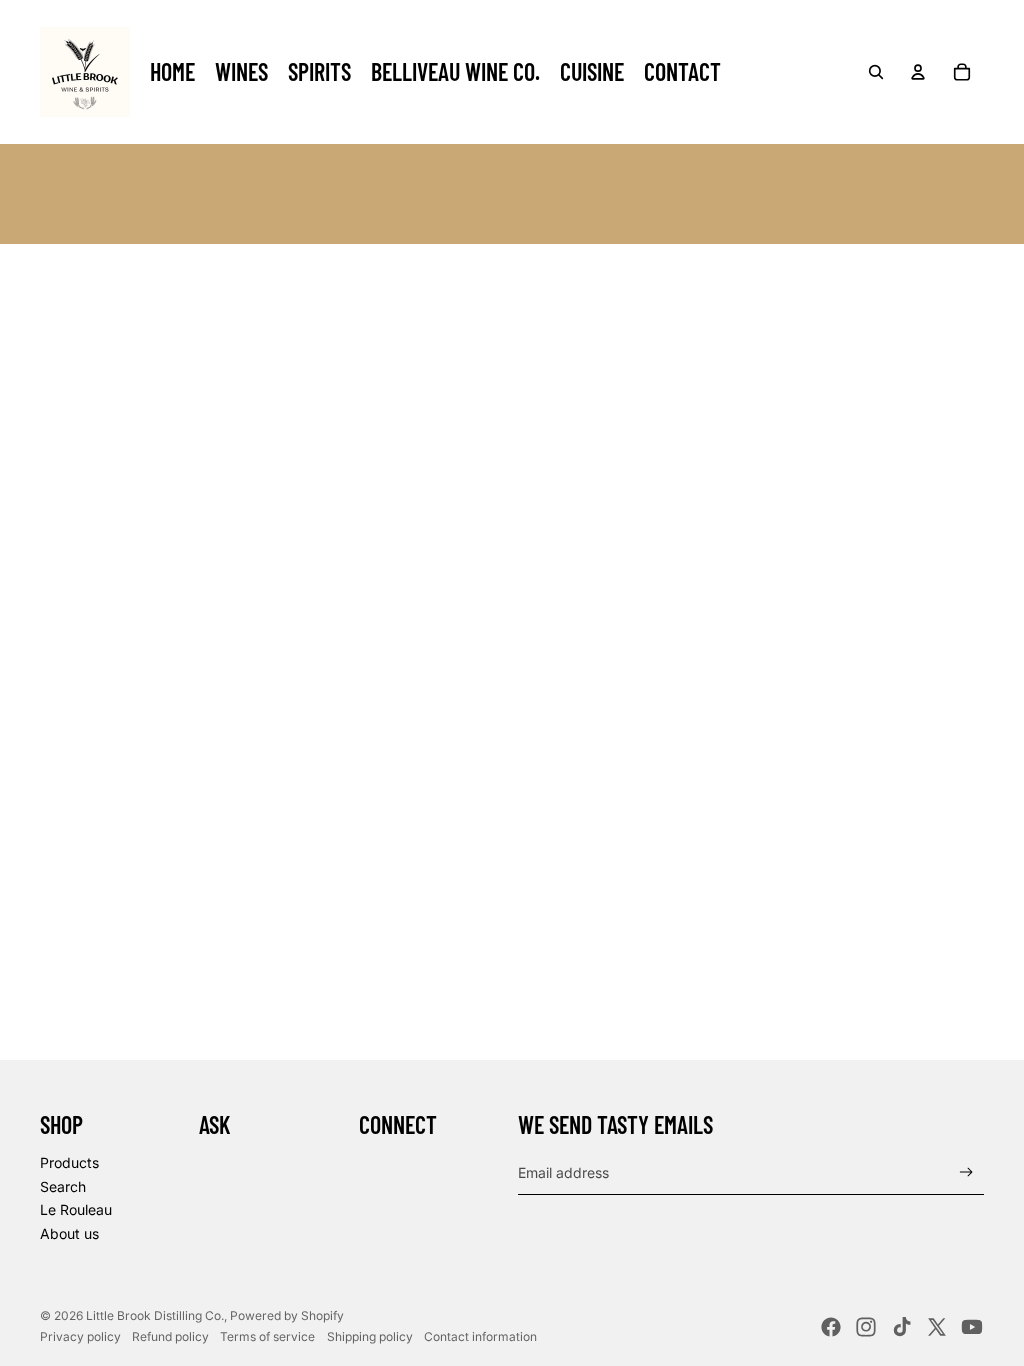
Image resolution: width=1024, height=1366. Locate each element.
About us (69, 1233)
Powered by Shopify (287, 1315)
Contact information (480, 1336)
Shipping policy (370, 1336)
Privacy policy (80, 1336)
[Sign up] (966, 1172)
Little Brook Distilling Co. (155, 1315)
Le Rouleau (76, 1209)
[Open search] (876, 72)
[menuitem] (172, 72)
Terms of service (267, 1336)
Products (69, 1162)
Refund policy (170, 1336)
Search (63, 1186)
